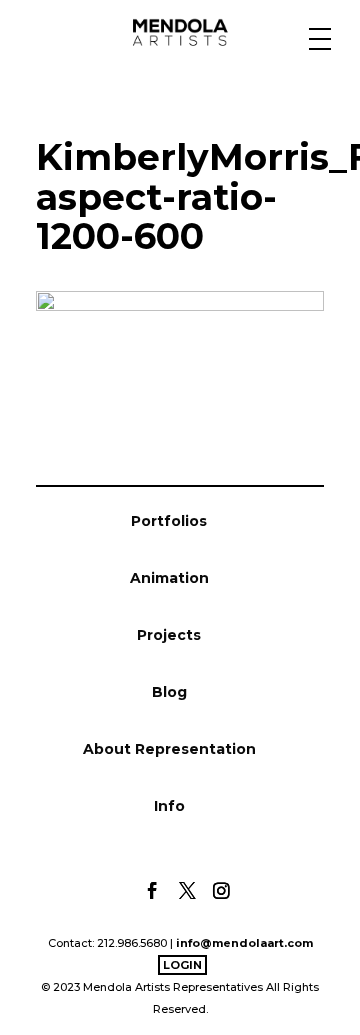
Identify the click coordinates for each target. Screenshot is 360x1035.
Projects (169, 635)
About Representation (169, 749)
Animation (169, 578)
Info (169, 806)
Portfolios (169, 521)
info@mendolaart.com (244, 943)
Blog (169, 692)
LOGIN (182, 965)
